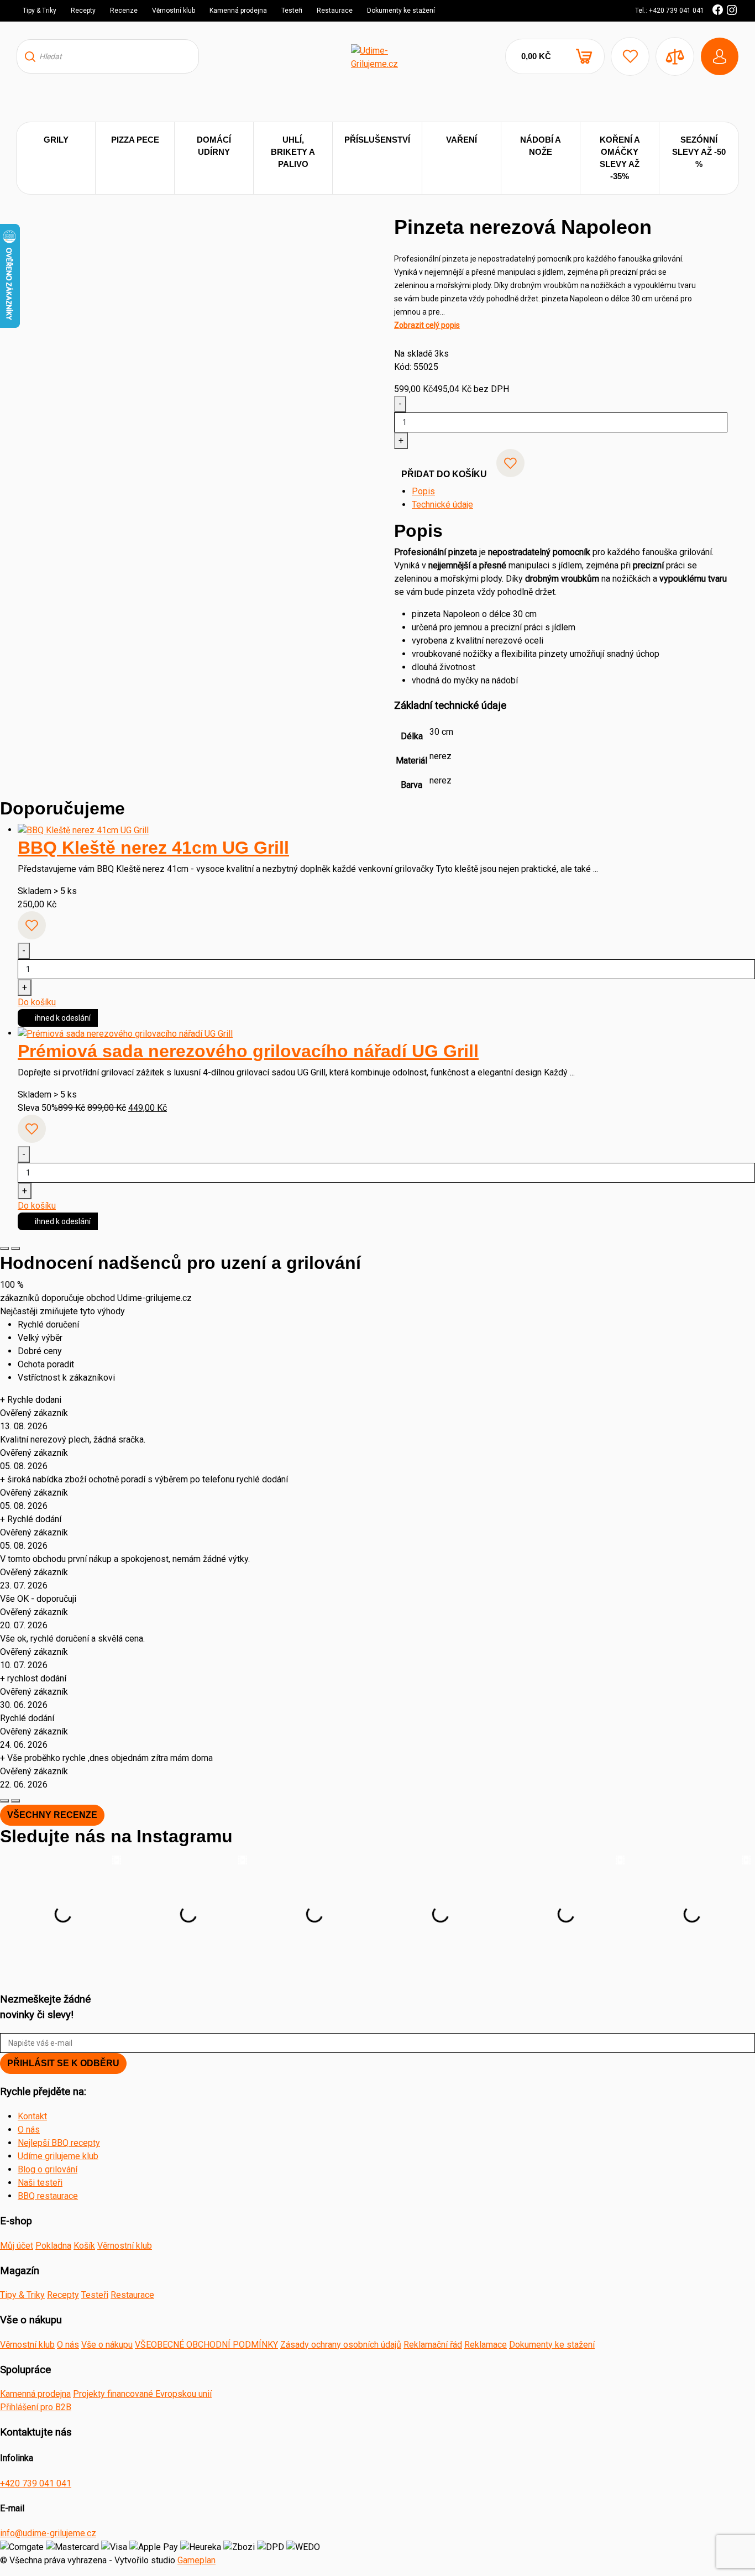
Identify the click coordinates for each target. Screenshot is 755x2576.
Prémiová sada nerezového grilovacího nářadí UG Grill (248, 1051)
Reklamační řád (433, 2345)
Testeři (292, 11)
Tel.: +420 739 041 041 (670, 11)
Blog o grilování (48, 2169)
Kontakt (32, 2116)
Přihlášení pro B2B (36, 2407)
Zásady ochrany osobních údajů (341, 2345)
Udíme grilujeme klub (58, 2156)
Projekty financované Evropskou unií (142, 2394)
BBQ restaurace (48, 2196)
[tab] (570, 492)
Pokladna (53, 2246)
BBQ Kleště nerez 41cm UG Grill (153, 848)
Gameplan (196, 2560)
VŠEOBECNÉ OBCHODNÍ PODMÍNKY (206, 2345)
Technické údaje (442, 505)
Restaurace (335, 11)
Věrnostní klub (174, 11)
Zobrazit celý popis (427, 325)
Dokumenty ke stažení (401, 11)
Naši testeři (40, 2183)
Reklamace (486, 2345)
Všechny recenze (52, 1815)
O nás (29, 2130)
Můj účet (17, 2246)
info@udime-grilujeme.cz (48, 2533)
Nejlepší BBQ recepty (59, 2143)
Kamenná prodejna (238, 11)
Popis (423, 491)
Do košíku (37, 1002)
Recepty (83, 11)
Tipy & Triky (40, 11)
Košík (84, 2246)
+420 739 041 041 (36, 2483)
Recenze (124, 11)
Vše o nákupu (107, 2345)
